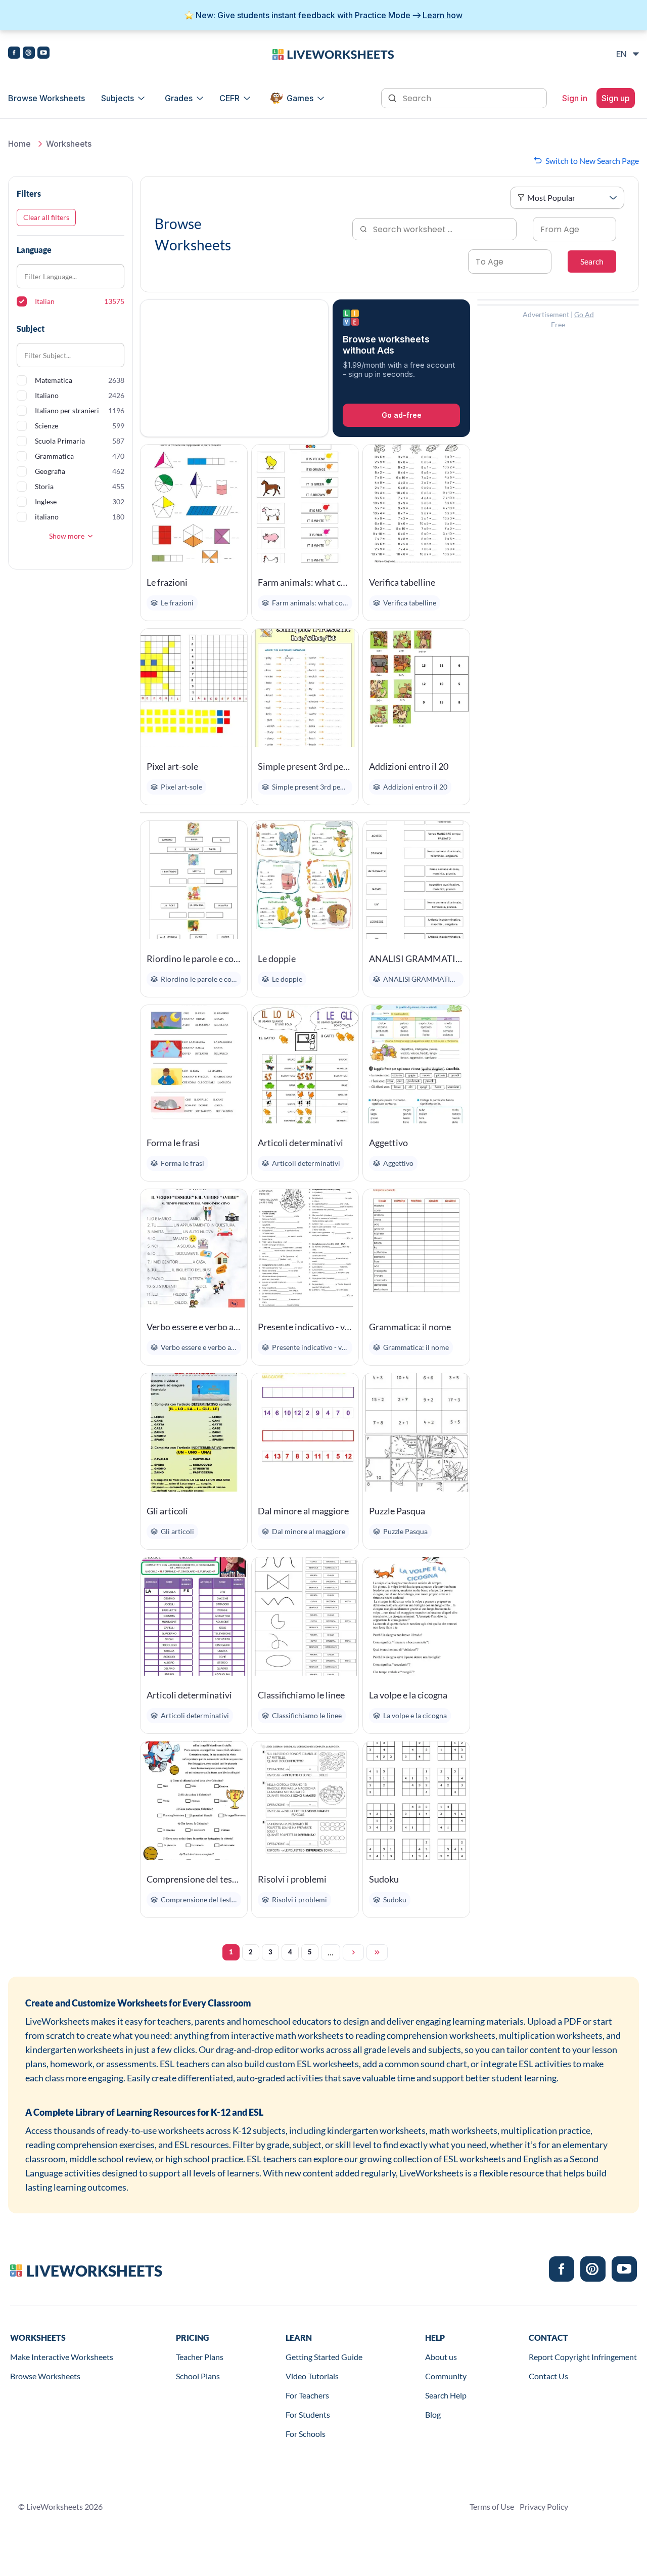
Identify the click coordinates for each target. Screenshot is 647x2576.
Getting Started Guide (324, 2357)
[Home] (333, 54)
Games (300, 98)
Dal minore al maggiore (303, 1511)
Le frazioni (167, 582)
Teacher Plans (200, 2357)
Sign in (575, 98)
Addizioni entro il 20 (409, 766)
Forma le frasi (173, 1143)
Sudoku (384, 1879)
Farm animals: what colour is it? (305, 582)
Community (446, 2376)
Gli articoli (167, 1511)
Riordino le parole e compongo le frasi (194, 958)
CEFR (229, 98)
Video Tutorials (312, 2376)
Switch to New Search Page (592, 161)
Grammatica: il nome (410, 1327)
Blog (433, 2414)
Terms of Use (492, 2506)
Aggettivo (388, 1143)
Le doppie (277, 958)
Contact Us (548, 2376)
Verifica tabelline (402, 582)
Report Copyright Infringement (583, 2357)
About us (441, 2357)
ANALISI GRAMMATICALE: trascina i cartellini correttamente (416, 958)
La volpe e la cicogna (408, 1695)
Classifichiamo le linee (301, 1695)
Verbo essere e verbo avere (194, 1327)
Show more (67, 536)
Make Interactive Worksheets (62, 2357)
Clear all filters (46, 217)
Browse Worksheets (47, 98)
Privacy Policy (544, 2506)
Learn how (443, 15)
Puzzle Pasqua (397, 1511)
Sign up (616, 98)
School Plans (198, 2376)
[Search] (393, 97)
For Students (308, 2414)
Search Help (446, 2395)
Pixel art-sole (172, 766)
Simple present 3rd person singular (305, 766)
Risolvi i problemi (292, 1879)
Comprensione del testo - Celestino (194, 1879)
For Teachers (307, 2395)
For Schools (306, 2434)
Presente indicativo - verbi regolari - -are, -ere (305, 1327)
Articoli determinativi (301, 1143)
